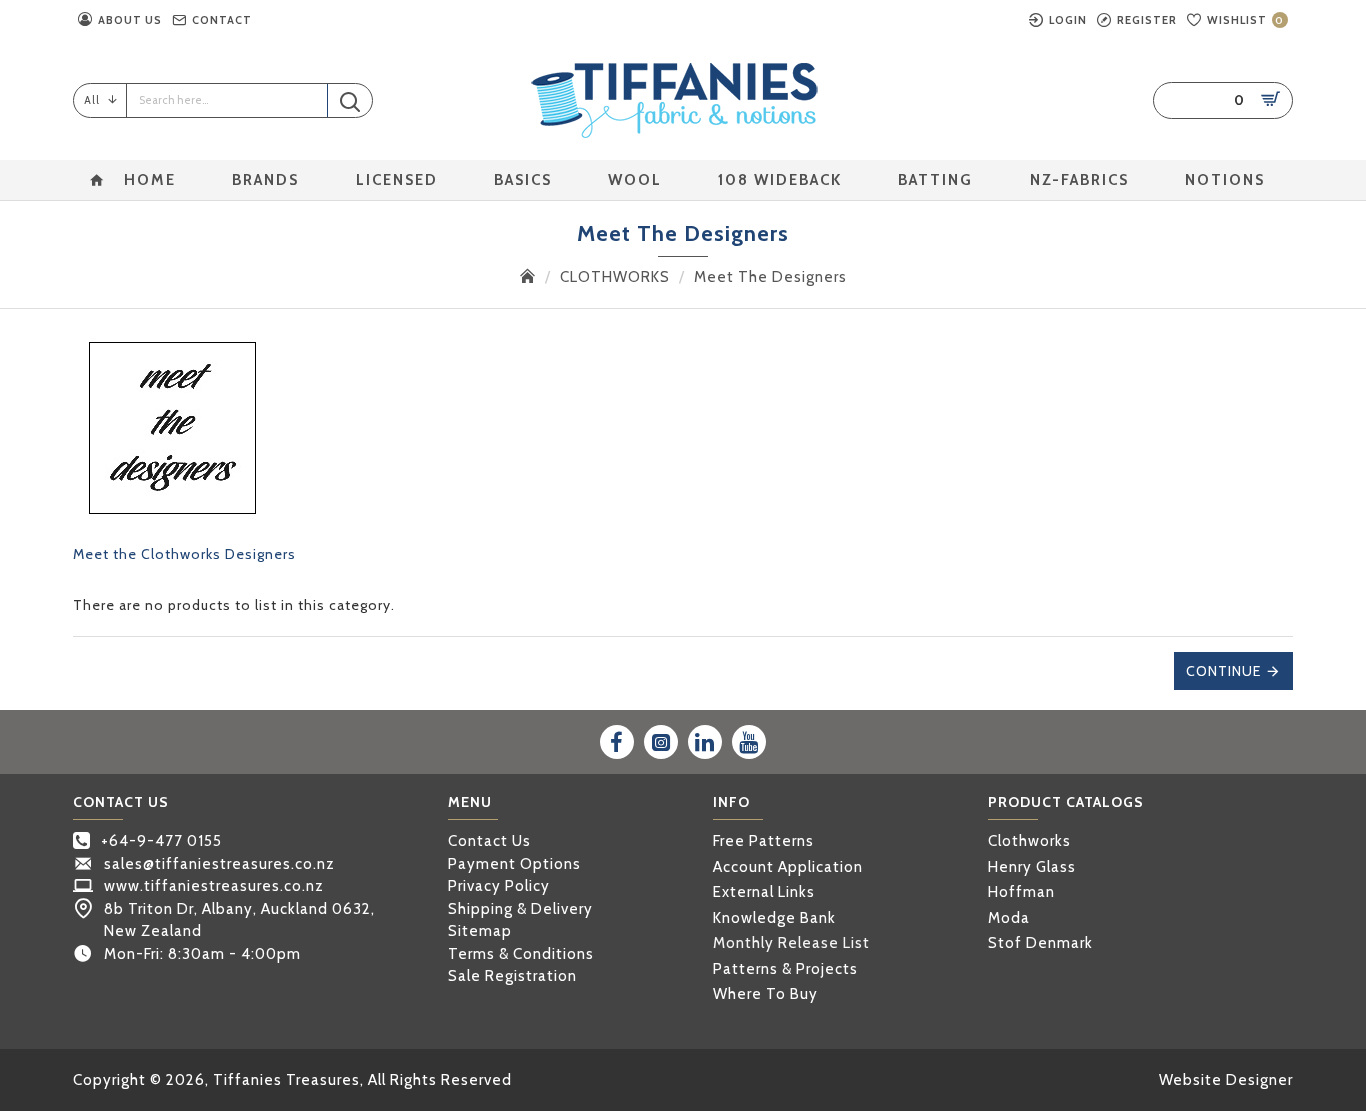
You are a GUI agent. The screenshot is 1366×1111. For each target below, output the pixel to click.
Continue (1223, 671)
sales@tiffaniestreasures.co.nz (219, 864)
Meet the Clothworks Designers (184, 554)
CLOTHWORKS (615, 277)
